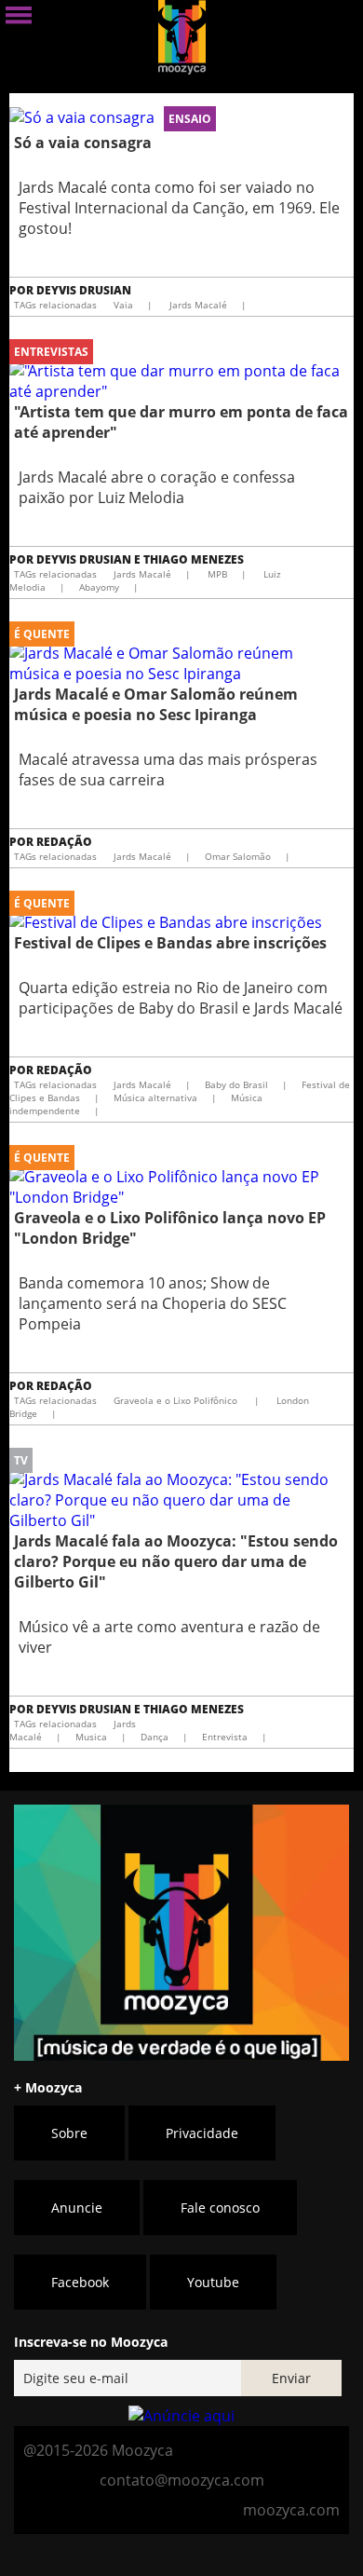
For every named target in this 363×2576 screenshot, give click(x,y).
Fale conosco (220, 2208)
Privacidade (202, 2133)
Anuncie (77, 2208)
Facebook (80, 2282)
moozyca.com (291, 2510)
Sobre (69, 2133)
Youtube (213, 2282)
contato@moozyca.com (182, 2480)
